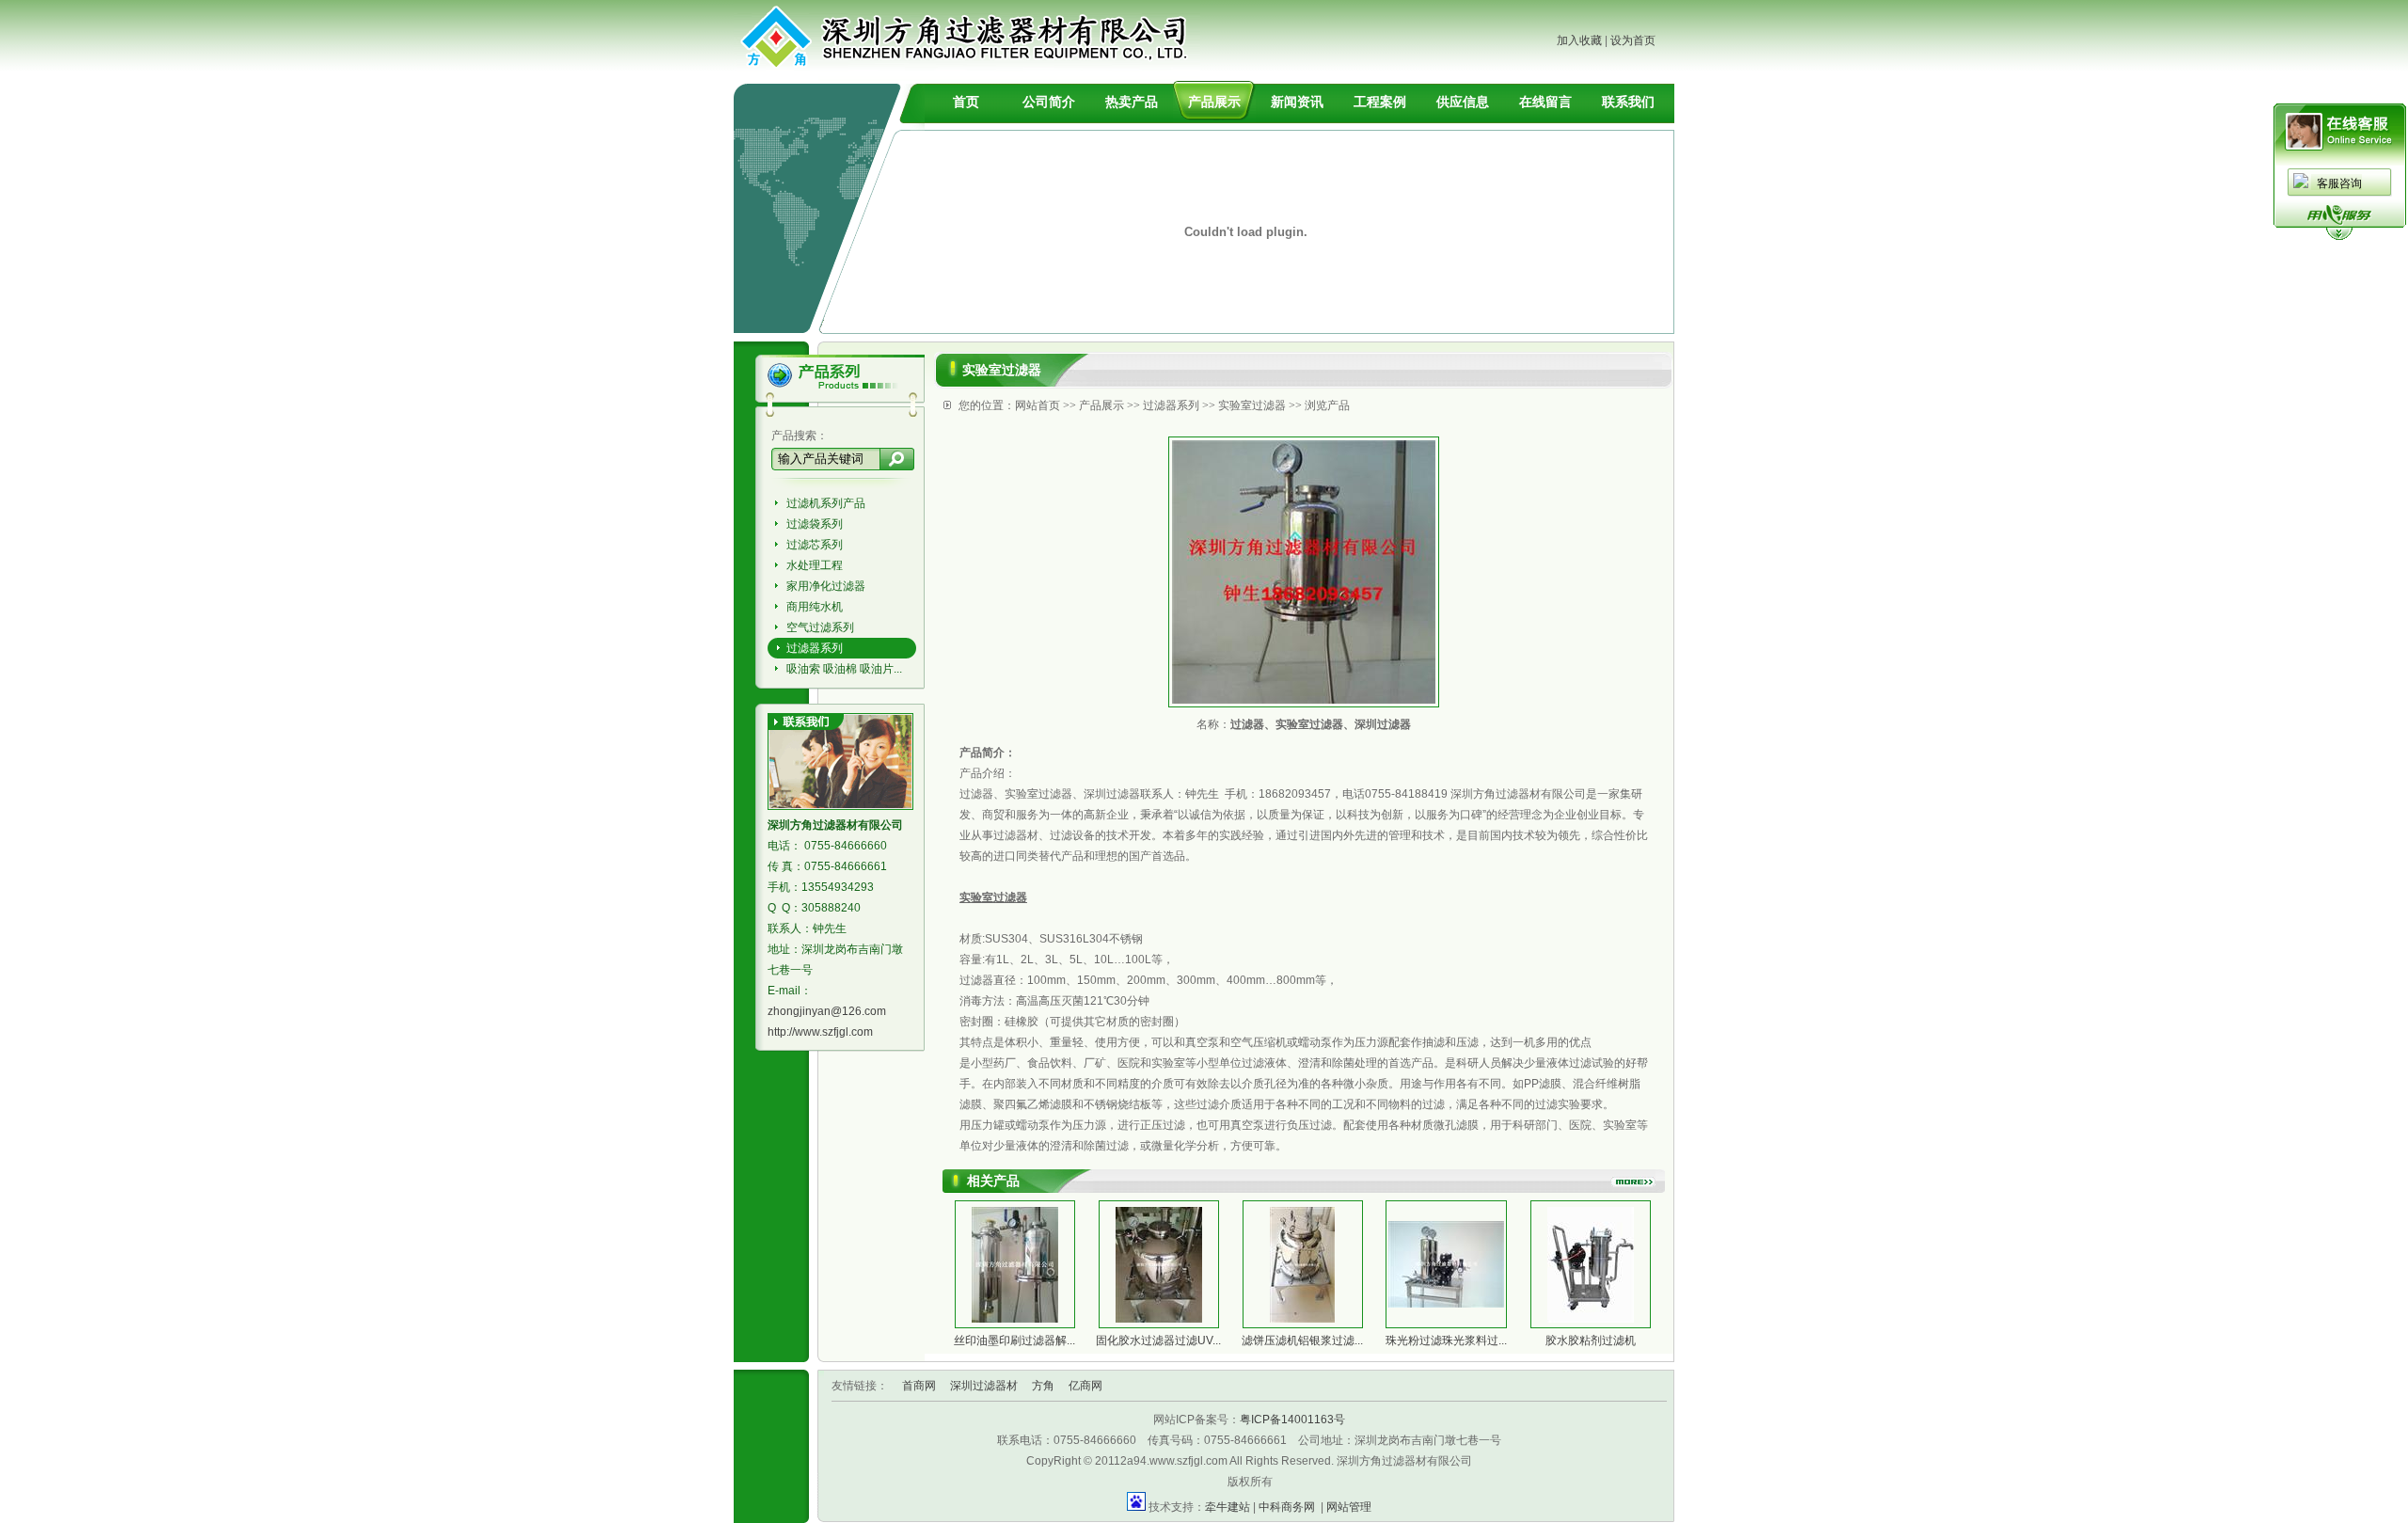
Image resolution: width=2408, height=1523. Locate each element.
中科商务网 (1287, 1507)
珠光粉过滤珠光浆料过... (1446, 1341)
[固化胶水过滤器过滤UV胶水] (1159, 1319)
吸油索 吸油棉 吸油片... (844, 669)
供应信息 (1463, 102)
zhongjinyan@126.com (827, 1011)
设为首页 (1633, 40)
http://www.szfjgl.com (820, 1032)
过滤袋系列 (815, 524)
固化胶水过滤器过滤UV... (1158, 1341)
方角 (1043, 1386)
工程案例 (1380, 102)
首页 (966, 102)
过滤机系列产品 (826, 503)
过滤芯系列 (815, 545)
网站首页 (1038, 405)
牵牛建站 (1228, 1507)
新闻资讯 (1297, 102)
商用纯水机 (815, 607)
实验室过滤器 (1252, 405)
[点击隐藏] (2339, 237)
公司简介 (1049, 102)
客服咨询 (2339, 183)
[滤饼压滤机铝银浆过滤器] (1302, 1319)
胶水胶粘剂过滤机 (1591, 1341)
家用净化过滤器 (826, 586)
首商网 (919, 1386)
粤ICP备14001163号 (1292, 1420)
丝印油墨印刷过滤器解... (1014, 1341)
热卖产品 (1132, 102)
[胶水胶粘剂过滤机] (1591, 1319)
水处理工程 (815, 565)
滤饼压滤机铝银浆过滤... (1302, 1341)
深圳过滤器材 (984, 1386)
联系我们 (1628, 102)
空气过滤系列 (820, 627)
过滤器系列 (815, 648)
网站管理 (1349, 1507)
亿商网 (1085, 1386)
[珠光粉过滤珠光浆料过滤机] (1446, 1304)
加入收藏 (1579, 40)
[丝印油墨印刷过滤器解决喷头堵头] (1015, 1319)
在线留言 (1545, 102)
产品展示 (1214, 102)
